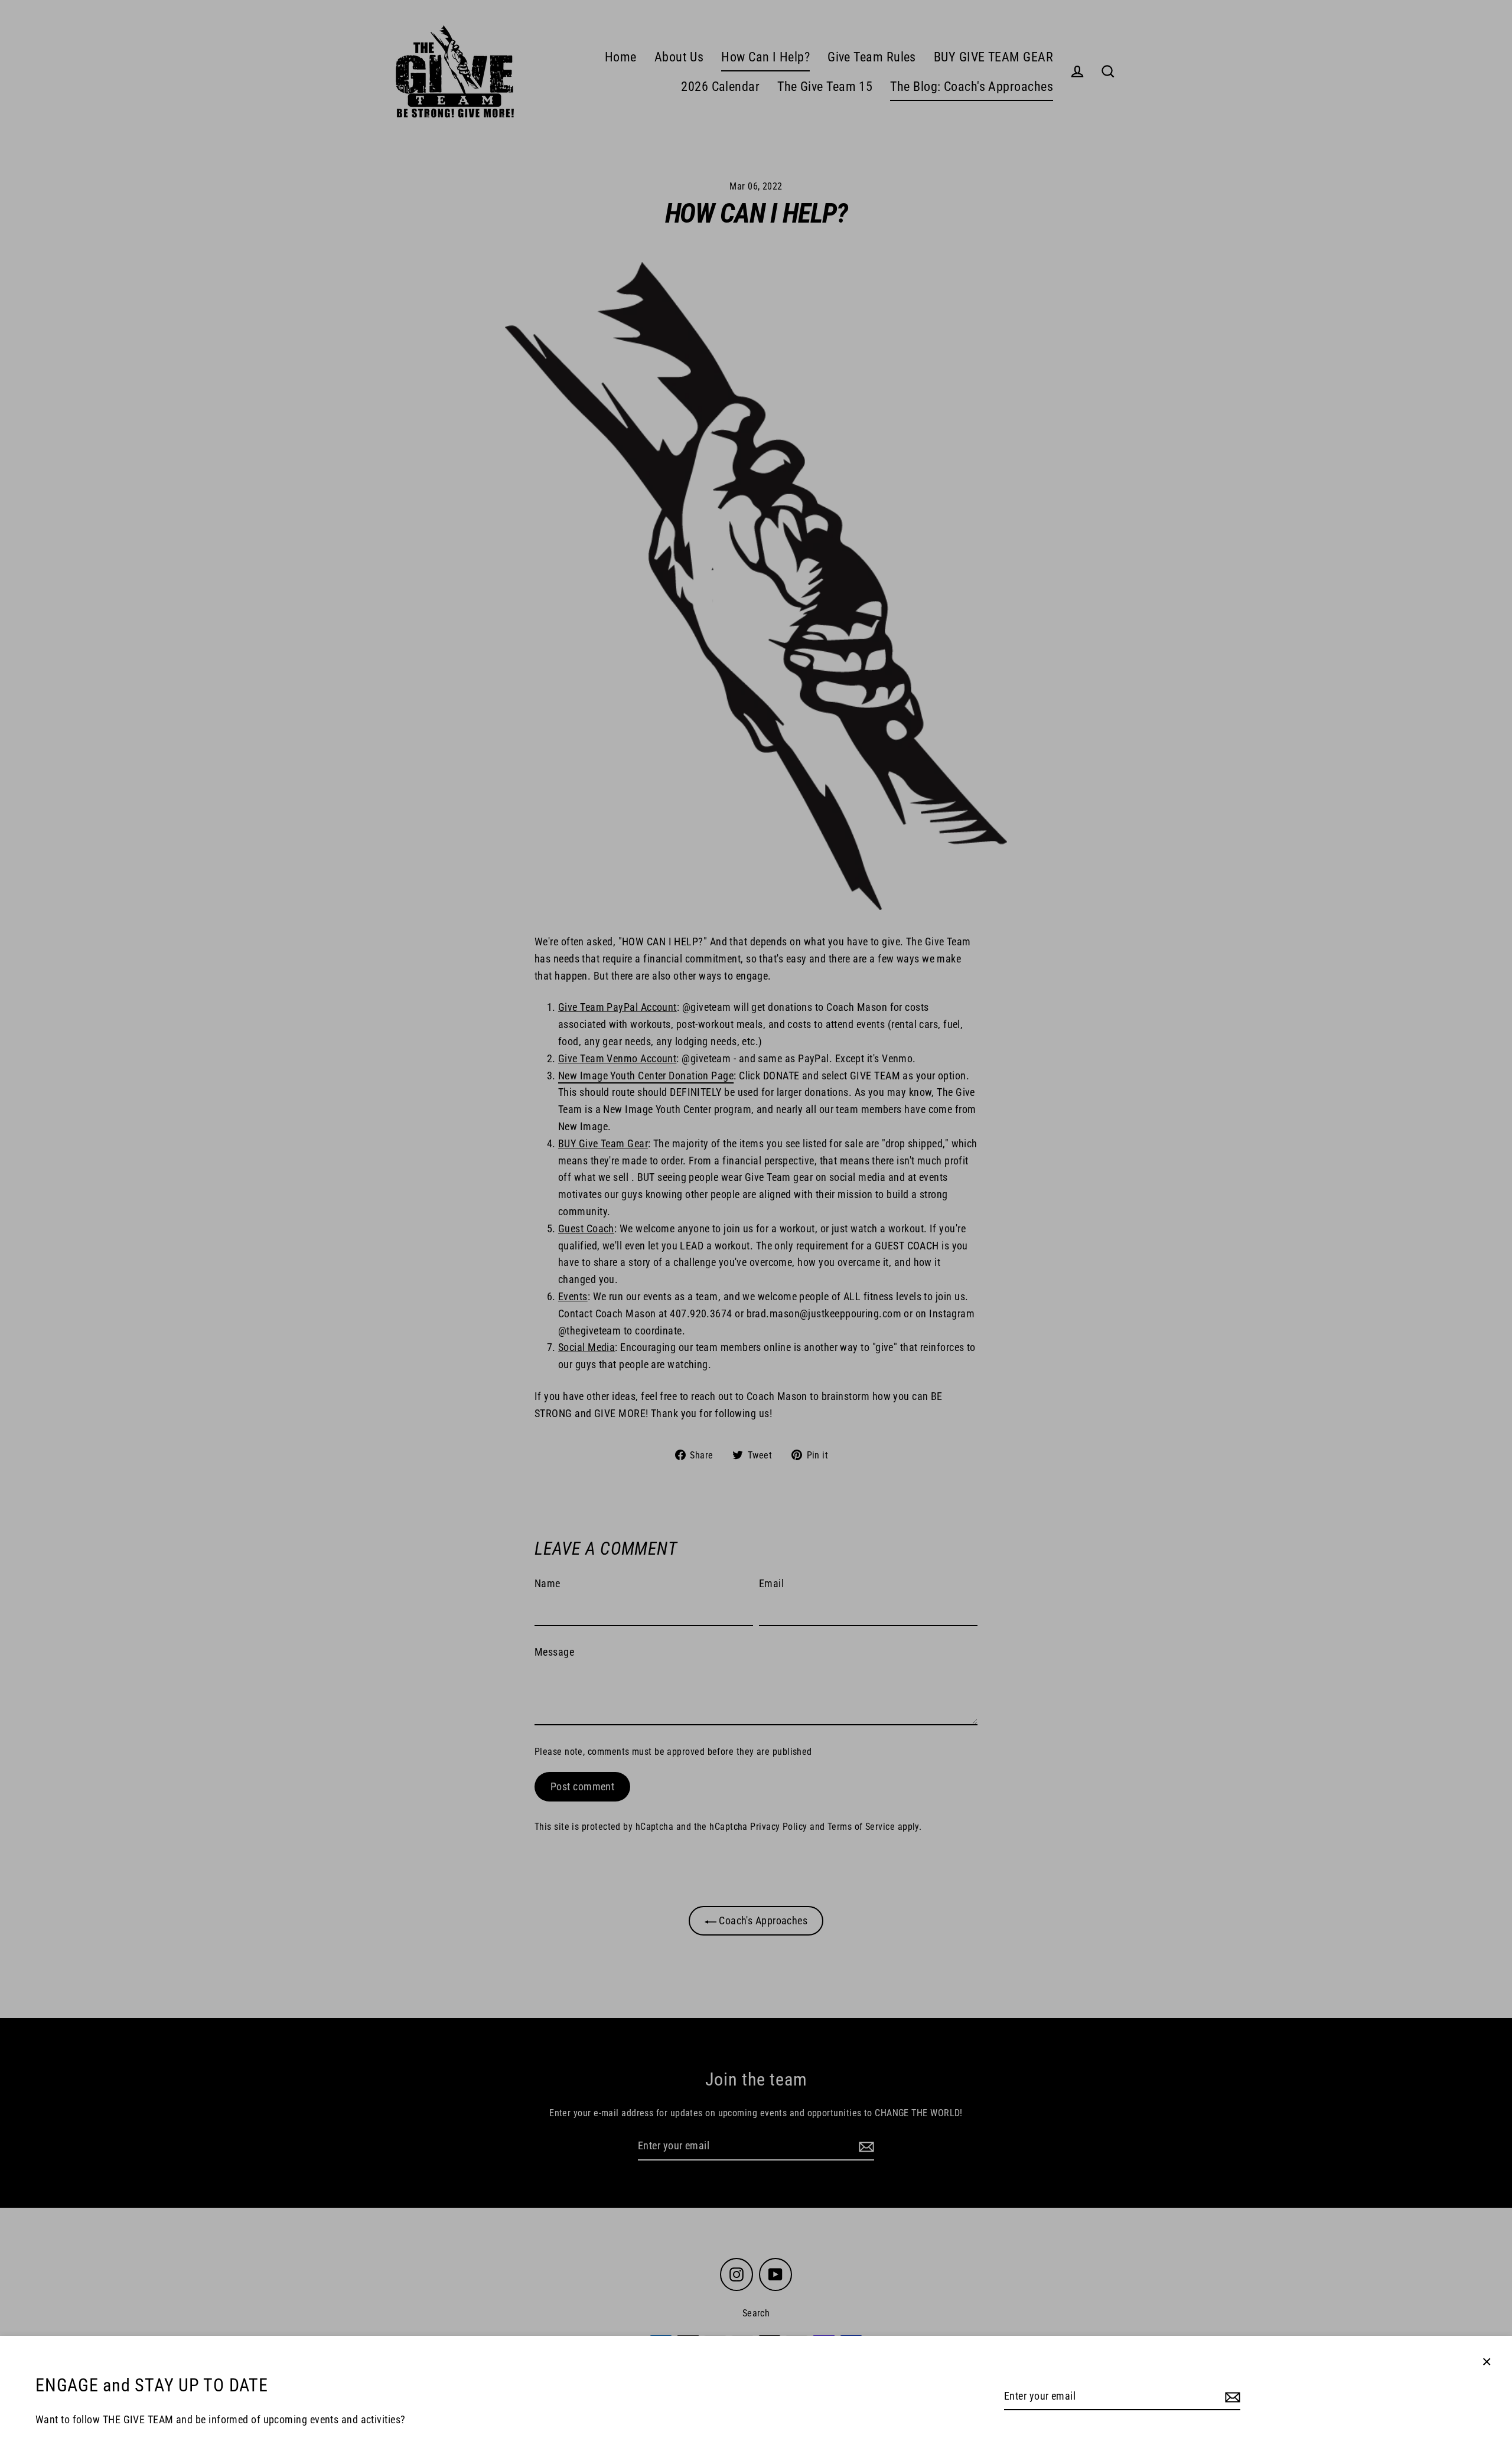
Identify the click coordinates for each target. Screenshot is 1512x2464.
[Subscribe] (1231, 2397)
